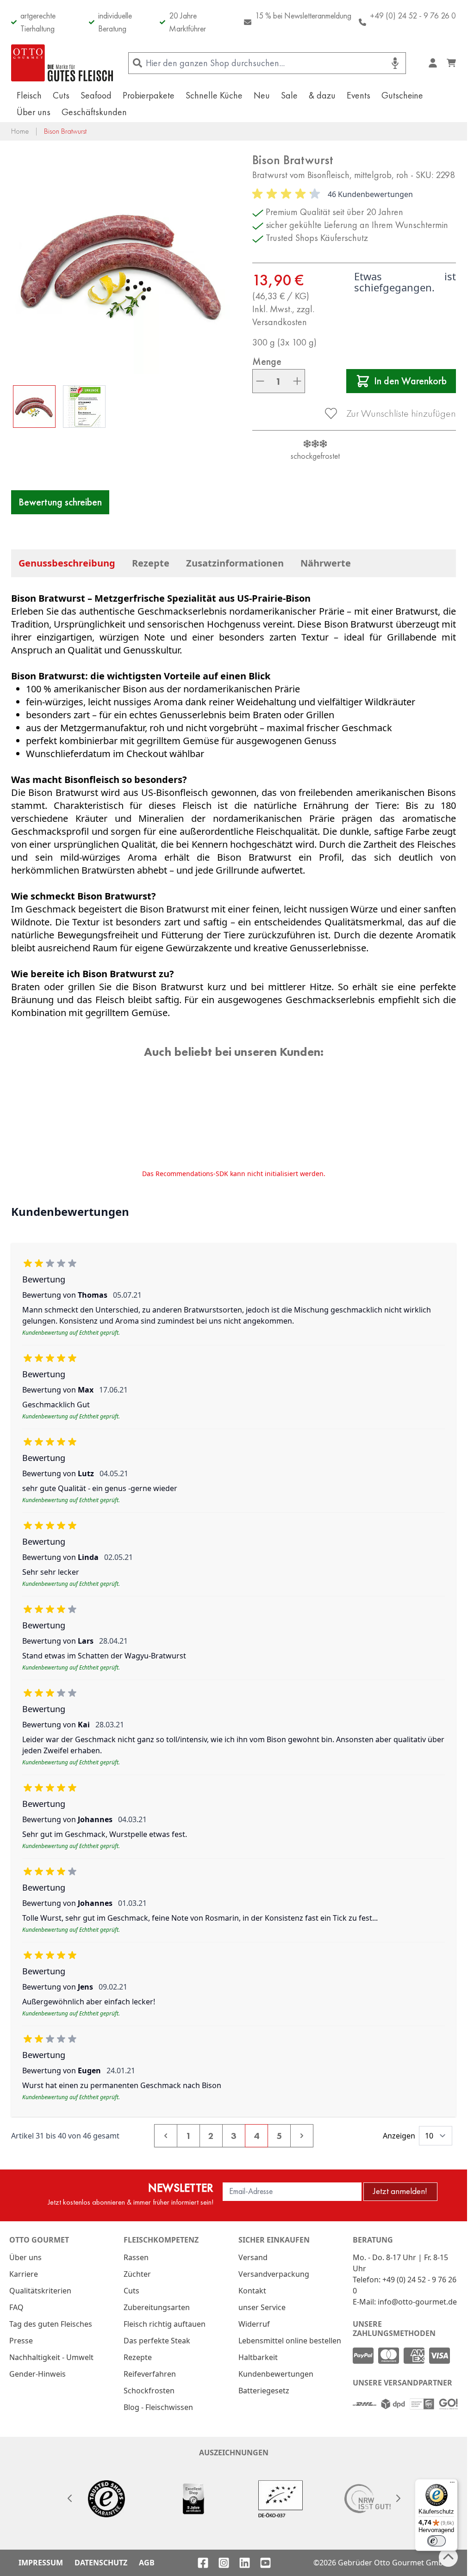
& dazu (322, 95)
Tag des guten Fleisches (51, 2324)
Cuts (61, 95)
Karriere (24, 2274)
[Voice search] (395, 63)
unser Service (262, 2307)
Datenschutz (101, 2563)
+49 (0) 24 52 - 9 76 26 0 (413, 15)
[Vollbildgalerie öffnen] (122, 263)
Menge (267, 362)
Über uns (34, 112)
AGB (147, 2563)
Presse (21, 2341)
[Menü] (452, 2484)
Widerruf (254, 2324)
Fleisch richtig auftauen (165, 2324)
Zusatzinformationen (235, 563)
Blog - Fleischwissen (158, 2407)
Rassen (136, 2257)
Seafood (96, 95)
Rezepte (151, 563)
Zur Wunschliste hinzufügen (401, 413)
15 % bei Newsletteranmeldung (303, 15)
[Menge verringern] (260, 381)
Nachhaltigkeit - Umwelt (51, 2357)
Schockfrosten (149, 2391)
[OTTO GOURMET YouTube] (265, 2563)
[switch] (437, 2541)
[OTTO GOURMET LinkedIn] (245, 2563)
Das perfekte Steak (157, 2341)
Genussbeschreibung (67, 563)
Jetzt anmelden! (400, 2191)
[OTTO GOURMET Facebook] (203, 2563)
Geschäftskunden (94, 112)
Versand (253, 2257)
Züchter (137, 2274)
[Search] (137, 63)
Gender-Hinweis (37, 2374)
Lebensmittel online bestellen (290, 2341)
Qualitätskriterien (40, 2291)
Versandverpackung (274, 2274)
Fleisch (29, 95)
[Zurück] (69, 2498)
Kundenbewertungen (276, 2374)
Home (20, 131)
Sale (289, 95)
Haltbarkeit (258, 2357)
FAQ (16, 2307)
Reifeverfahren (150, 2374)
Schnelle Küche (214, 95)
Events (359, 95)
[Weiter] (398, 2498)
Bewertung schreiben (60, 502)
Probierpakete (149, 95)
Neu (262, 95)
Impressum (41, 2563)
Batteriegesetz (264, 2391)
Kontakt (252, 2291)
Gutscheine (402, 95)
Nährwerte (326, 563)
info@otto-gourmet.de (417, 2302)
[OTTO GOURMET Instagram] (224, 2563)
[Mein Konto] (433, 63)
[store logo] (62, 63)
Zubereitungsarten (157, 2307)
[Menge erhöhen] (297, 381)
